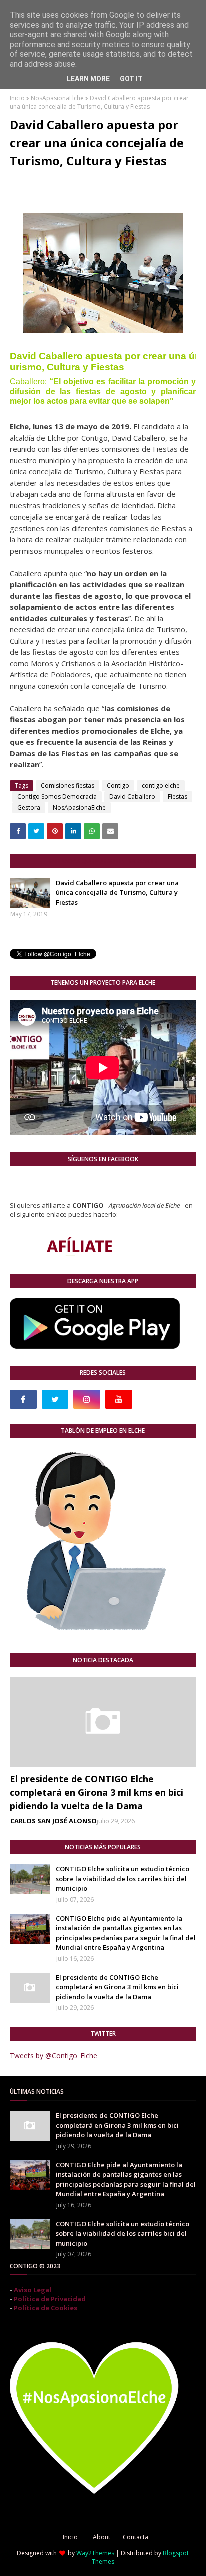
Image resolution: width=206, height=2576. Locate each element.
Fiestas (178, 797)
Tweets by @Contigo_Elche (54, 2056)
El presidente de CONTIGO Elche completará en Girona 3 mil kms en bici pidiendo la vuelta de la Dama (97, 1792)
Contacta (136, 2537)
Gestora (29, 808)
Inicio (17, 98)
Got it (131, 79)
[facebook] (23, 1399)
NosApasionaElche (57, 98)
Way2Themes (95, 2553)
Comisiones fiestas (68, 786)
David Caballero (132, 797)
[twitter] (55, 1399)
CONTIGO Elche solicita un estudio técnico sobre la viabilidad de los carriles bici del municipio (123, 1879)
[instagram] (87, 1399)
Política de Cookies (46, 2308)
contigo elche (161, 786)
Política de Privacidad (50, 2299)
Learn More (88, 79)
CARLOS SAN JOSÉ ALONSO (54, 1821)
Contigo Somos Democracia (57, 797)
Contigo (118, 786)
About (102, 2537)
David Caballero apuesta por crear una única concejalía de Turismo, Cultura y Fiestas (117, 893)
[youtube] (119, 1399)
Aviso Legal (33, 2290)
